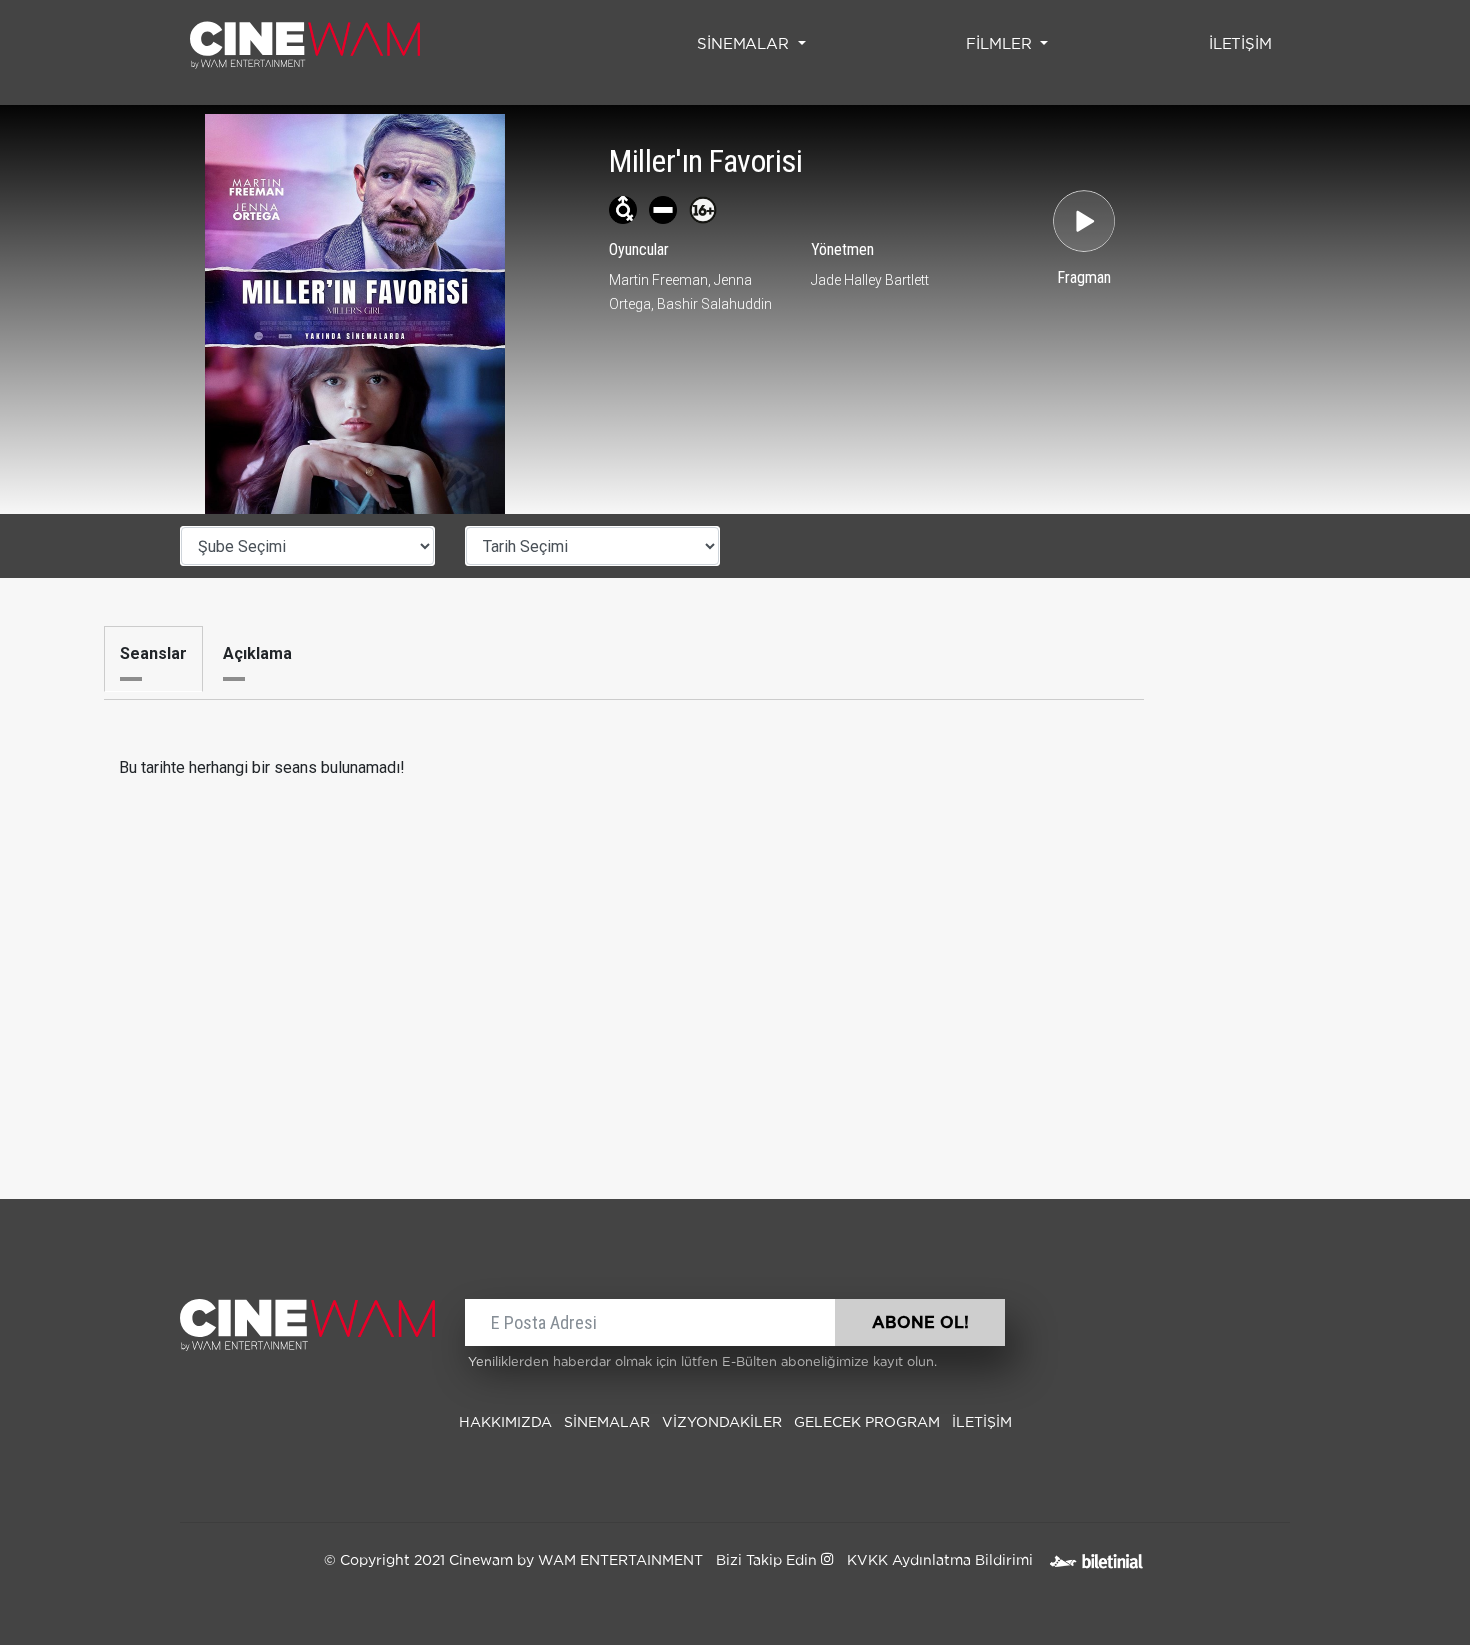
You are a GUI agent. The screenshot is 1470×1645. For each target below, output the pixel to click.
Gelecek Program (867, 1423)
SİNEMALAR (607, 1423)
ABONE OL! (920, 1323)
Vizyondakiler (722, 1423)
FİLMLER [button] (1001, 44)
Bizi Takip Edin (768, 1561)
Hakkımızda (505, 1423)
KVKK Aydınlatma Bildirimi (940, 1561)
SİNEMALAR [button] (745, 44)
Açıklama (257, 653)
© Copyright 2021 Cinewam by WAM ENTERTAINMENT (513, 1561)
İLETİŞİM (1244, 44)
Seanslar (153, 653)
